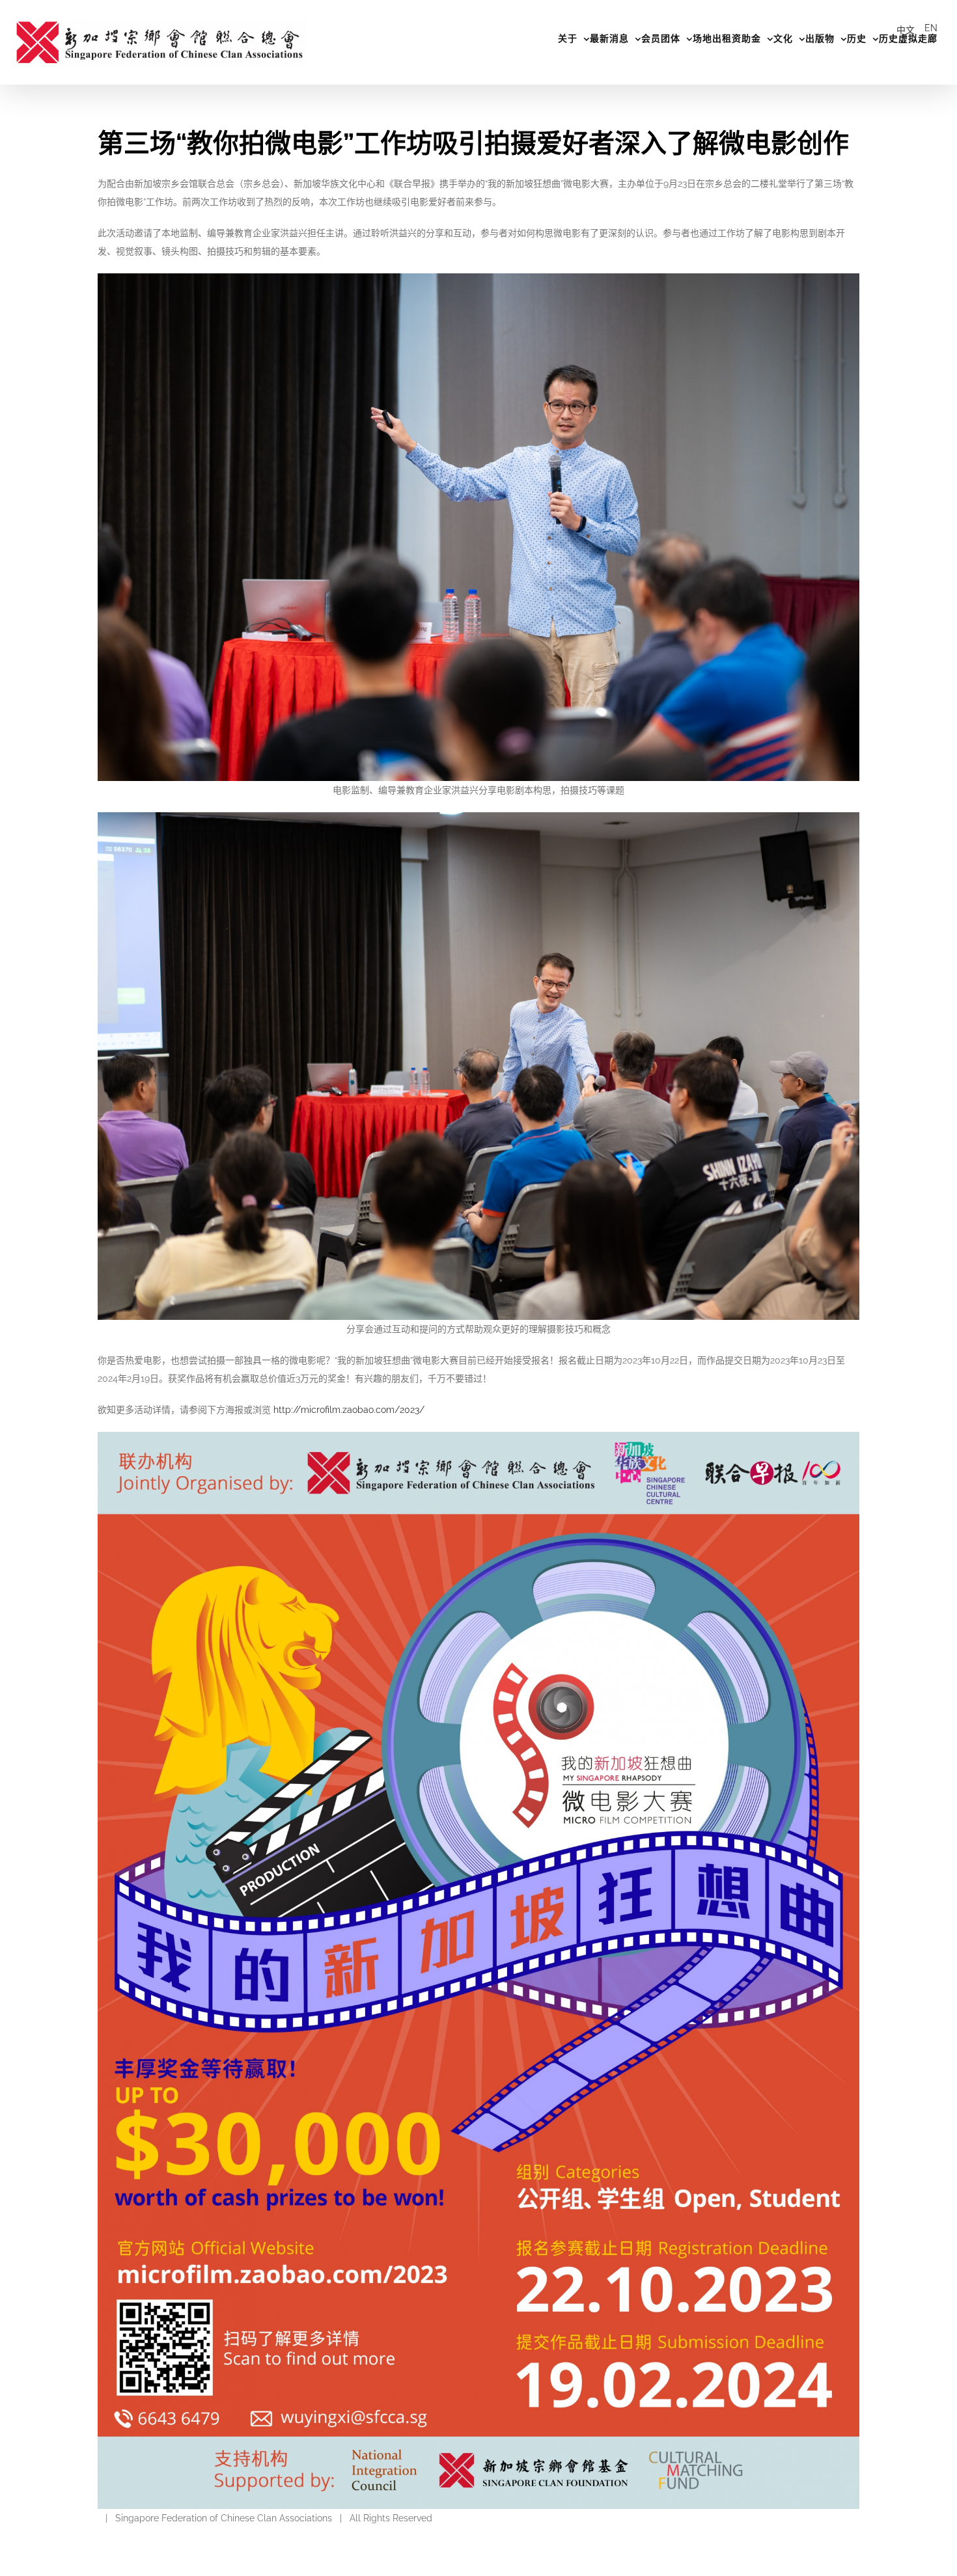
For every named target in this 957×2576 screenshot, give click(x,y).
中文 (906, 30)
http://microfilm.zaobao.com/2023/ (349, 1410)
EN (931, 28)
